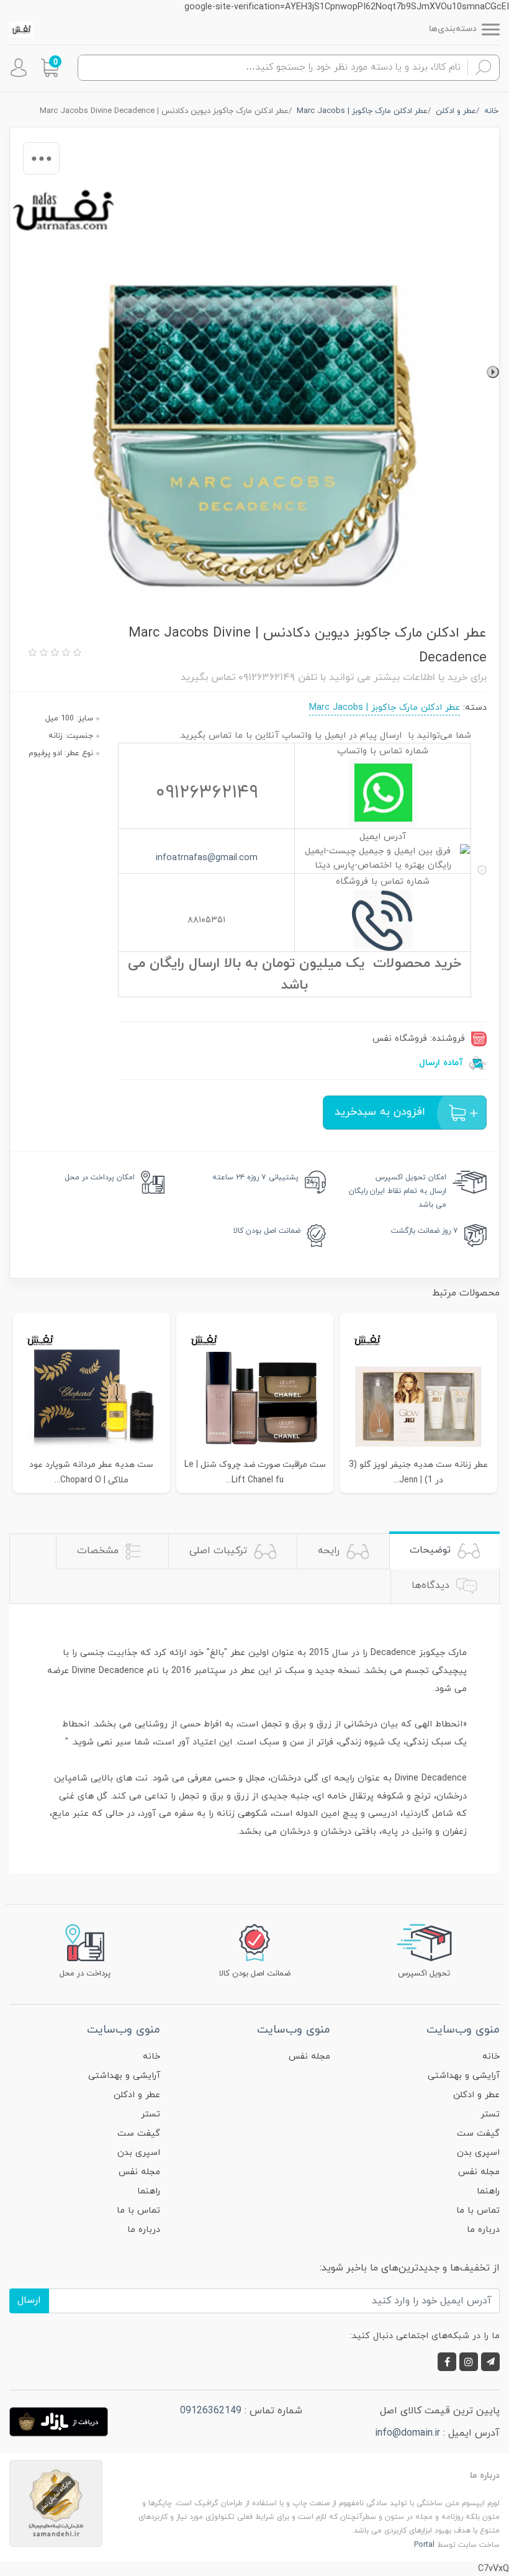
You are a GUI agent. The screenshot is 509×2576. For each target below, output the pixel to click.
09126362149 (211, 2411)
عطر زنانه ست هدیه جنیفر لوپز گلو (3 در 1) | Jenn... (418, 1472)
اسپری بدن (478, 2153)
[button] (50, 68)
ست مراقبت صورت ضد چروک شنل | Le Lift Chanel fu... (255, 1472)
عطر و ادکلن (476, 2095)
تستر (490, 2114)
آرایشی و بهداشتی (464, 2076)
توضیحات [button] (432, 1550)
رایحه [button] (330, 1551)
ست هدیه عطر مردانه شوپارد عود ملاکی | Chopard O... (91, 1472)
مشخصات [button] (99, 1551)
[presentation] (493, 372)
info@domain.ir (408, 2433)
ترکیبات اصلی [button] (220, 1551)
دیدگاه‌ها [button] (432, 1585)
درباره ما (483, 2230)
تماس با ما (478, 2211)
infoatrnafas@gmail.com (207, 858)
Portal (424, 2545)
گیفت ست (478, 2134)
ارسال (29, 2300)
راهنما (488, 2191)
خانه (491, 2057)
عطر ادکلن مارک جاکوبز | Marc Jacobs (385, 708)
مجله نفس (479, 2172)
